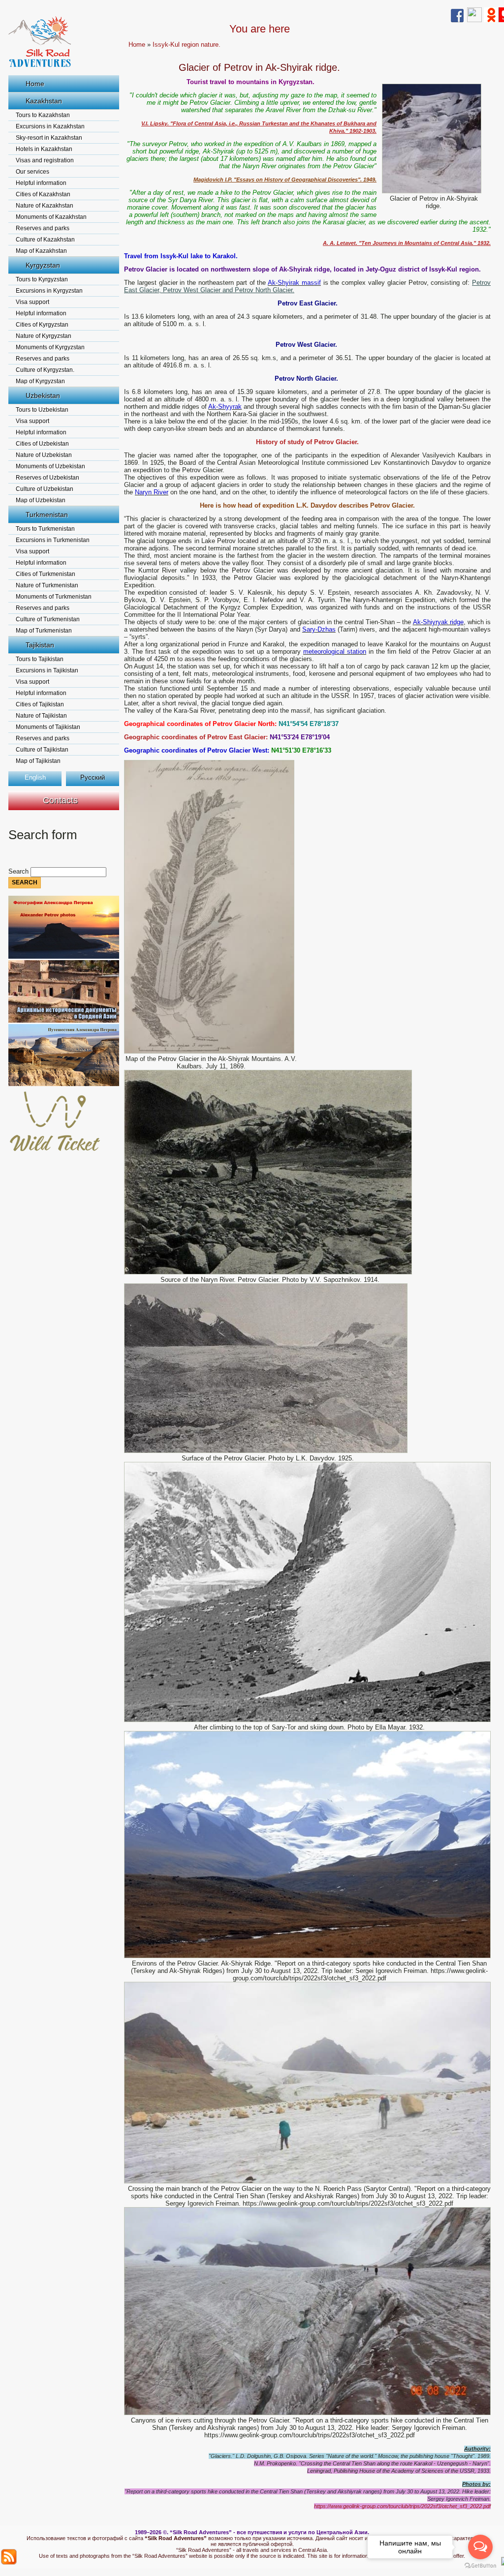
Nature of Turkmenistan (47, 585)
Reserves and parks (43, 228)
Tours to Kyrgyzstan (42, 279)
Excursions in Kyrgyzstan (49, 291)
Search (19, 871)
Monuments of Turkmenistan (54, 597)
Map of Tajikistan (38, 761)
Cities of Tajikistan (40, 704)
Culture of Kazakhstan (45, 240)
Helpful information (41, 183)
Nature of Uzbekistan (44, 455)
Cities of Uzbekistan (42, 444)
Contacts (60, 800)
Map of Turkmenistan (44, 631)
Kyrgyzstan (43, 265)
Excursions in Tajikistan (47, 670)
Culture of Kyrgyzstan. (45, 370)
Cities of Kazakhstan (43, 194)
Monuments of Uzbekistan (50, 466)
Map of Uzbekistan (41, 500)
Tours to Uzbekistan (42, 410)
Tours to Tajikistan (40, 659)
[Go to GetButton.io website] (480, 2566)
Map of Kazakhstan (41, 251)
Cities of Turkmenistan (46, 574)
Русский (93, 777)
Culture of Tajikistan (42, 750)
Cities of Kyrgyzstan (42, 325)
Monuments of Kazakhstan (51, 217)
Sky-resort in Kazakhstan (49, 138)
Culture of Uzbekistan (45, 489)
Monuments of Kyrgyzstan (50, 347)
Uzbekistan (43, 395)
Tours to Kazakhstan (43, 115)
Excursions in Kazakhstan (50, 126)
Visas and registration (45, 160)
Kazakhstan (44, 101)
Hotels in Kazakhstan (44, 149)
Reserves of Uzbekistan (47, 478)
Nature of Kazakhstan (45, 206)
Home (35, 84)
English (35, 777)
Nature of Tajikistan (41, 716)
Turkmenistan (47, 515)
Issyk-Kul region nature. (187, 45)
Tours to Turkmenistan (45, 529)
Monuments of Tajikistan (48, 727)
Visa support (32, 302)
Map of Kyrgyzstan (40, 381)
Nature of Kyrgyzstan (44, 336)
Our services (32, 172)
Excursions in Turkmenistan (53, 540)
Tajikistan (40, 645)
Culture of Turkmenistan (48, 619)
